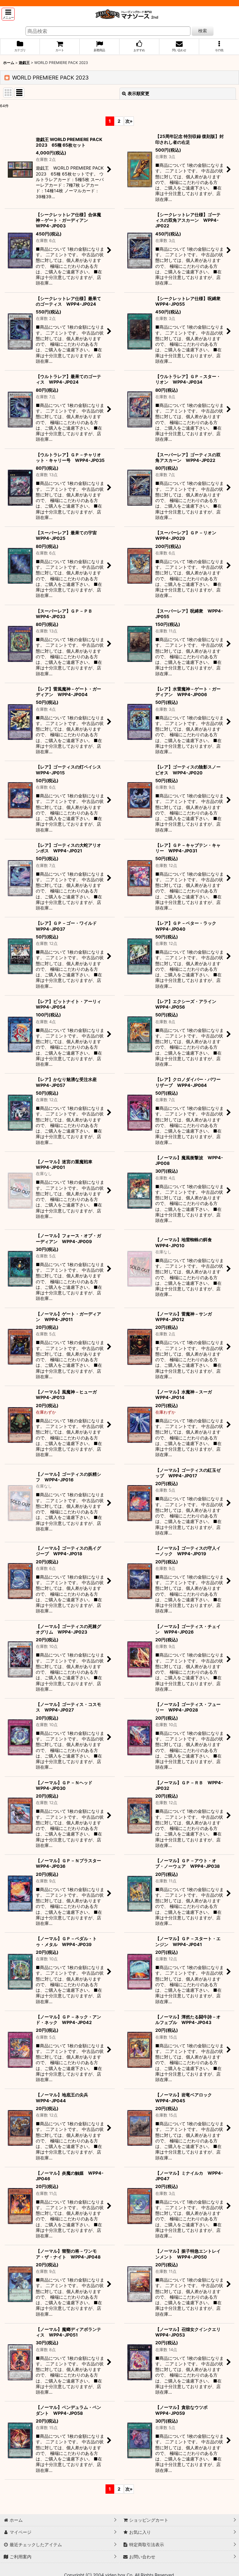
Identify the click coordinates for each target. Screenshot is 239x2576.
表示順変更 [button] (138, 93)
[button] (8, 14)
